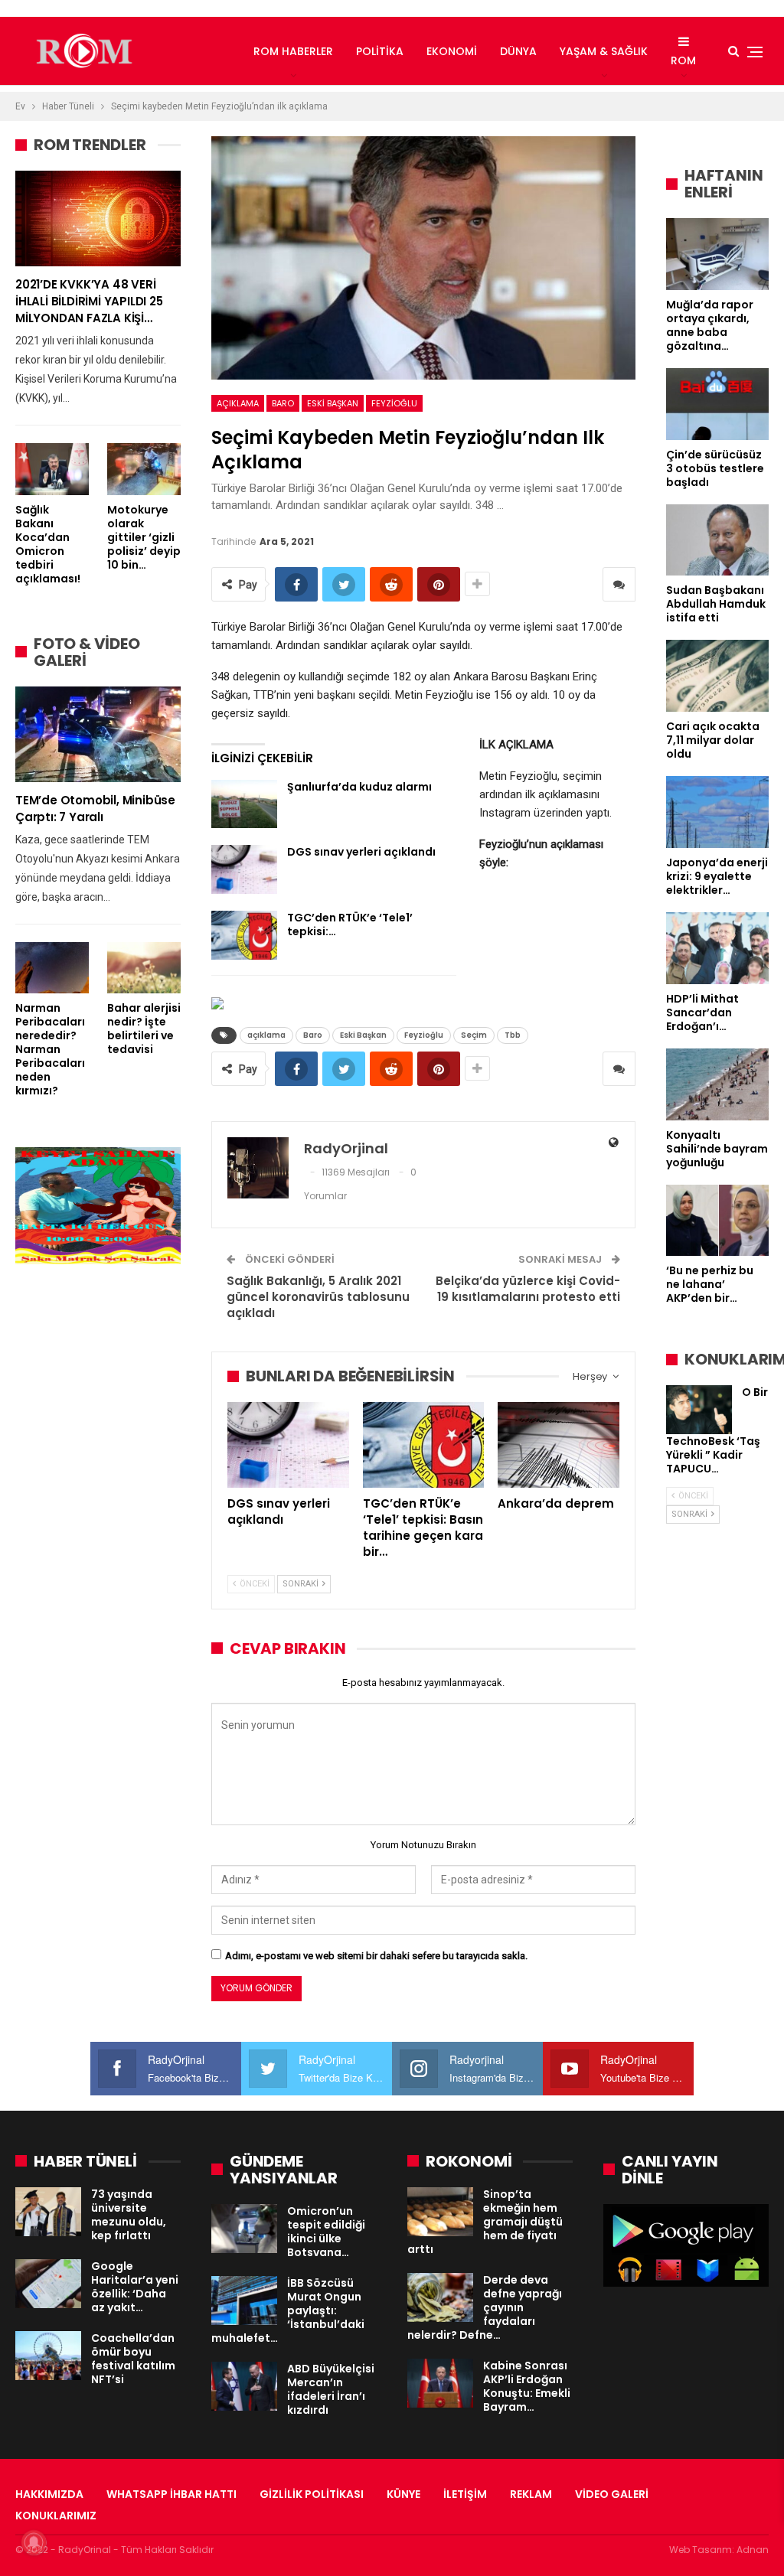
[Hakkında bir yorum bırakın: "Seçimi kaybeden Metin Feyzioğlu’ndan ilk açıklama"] (619, 584)
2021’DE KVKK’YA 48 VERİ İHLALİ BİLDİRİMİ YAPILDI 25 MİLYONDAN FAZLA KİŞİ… (89, 301)
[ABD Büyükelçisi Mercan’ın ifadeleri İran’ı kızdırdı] (244, 2386)
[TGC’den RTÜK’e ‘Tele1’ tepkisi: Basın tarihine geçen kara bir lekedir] (244, 935)
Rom (683, 60)
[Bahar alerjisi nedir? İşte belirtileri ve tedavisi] (144, 968)
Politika (380, 51)
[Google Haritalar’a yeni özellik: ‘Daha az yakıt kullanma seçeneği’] (48, 2284)
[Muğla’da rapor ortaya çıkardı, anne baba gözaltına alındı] (717, 254)
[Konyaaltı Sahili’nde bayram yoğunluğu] (717, 1084)
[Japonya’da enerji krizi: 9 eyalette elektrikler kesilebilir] (717, 812)
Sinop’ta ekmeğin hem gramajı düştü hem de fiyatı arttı (485, 2222)
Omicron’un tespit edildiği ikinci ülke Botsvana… (326, 2232)
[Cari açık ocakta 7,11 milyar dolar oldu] (717, 676)
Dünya (518, 51)
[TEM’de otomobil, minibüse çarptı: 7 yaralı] (98, 734)
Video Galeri (612, 2494)
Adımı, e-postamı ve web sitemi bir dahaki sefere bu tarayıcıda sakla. (376, 1956)
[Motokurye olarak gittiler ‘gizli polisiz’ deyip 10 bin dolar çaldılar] (144, 469)
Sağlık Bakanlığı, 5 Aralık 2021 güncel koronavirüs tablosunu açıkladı (318, 1297)
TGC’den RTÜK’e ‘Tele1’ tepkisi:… (350, 924)
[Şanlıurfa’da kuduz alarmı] (244, 804)
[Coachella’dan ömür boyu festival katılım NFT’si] (48, 2356)
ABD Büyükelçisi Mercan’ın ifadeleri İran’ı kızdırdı (331, 2389)
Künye (403, 2494)
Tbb (513, 1035)
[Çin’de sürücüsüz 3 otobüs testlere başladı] (717, 404)
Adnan (753, 2550)
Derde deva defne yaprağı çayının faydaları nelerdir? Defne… (485, 2307)
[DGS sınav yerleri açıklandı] (244, 869)
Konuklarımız (56, 2516)
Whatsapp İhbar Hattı (171, 2494)
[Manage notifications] (34, 2542)
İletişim (465, 2494)
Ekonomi (452, 51)
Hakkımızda (49, 2494)
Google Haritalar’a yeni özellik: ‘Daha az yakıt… (135, 2287)
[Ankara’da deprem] (559, 1445)
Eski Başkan (333, 403)
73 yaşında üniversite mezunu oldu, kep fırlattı (129, 2215)
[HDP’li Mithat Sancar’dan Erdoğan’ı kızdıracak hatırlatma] (717, 948)
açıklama (238, 403)
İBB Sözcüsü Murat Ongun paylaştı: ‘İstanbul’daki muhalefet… (288, 2310)
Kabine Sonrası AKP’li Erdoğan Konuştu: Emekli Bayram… (527, 2386)
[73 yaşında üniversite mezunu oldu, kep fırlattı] (48, 2212)
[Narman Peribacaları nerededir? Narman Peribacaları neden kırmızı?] (52, 968)
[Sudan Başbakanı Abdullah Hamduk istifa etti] (717, 540)
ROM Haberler (293, 51)
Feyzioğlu (394, 403)
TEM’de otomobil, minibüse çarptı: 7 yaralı (95, 809)
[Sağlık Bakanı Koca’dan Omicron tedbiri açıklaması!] (52, 469)
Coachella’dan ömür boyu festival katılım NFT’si (133, 2359)
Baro (283, 403)
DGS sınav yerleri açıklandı (361, 852)
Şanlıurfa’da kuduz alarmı (359, 787)
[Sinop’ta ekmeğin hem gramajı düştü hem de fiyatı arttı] (440, 2212)
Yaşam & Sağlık (604, 51)
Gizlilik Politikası (312, 2494)
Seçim (474, 1035)
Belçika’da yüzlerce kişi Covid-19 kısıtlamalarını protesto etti (528, 1289)
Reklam (531, 2494)
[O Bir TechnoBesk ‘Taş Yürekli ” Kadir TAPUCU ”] (699, 1410)
